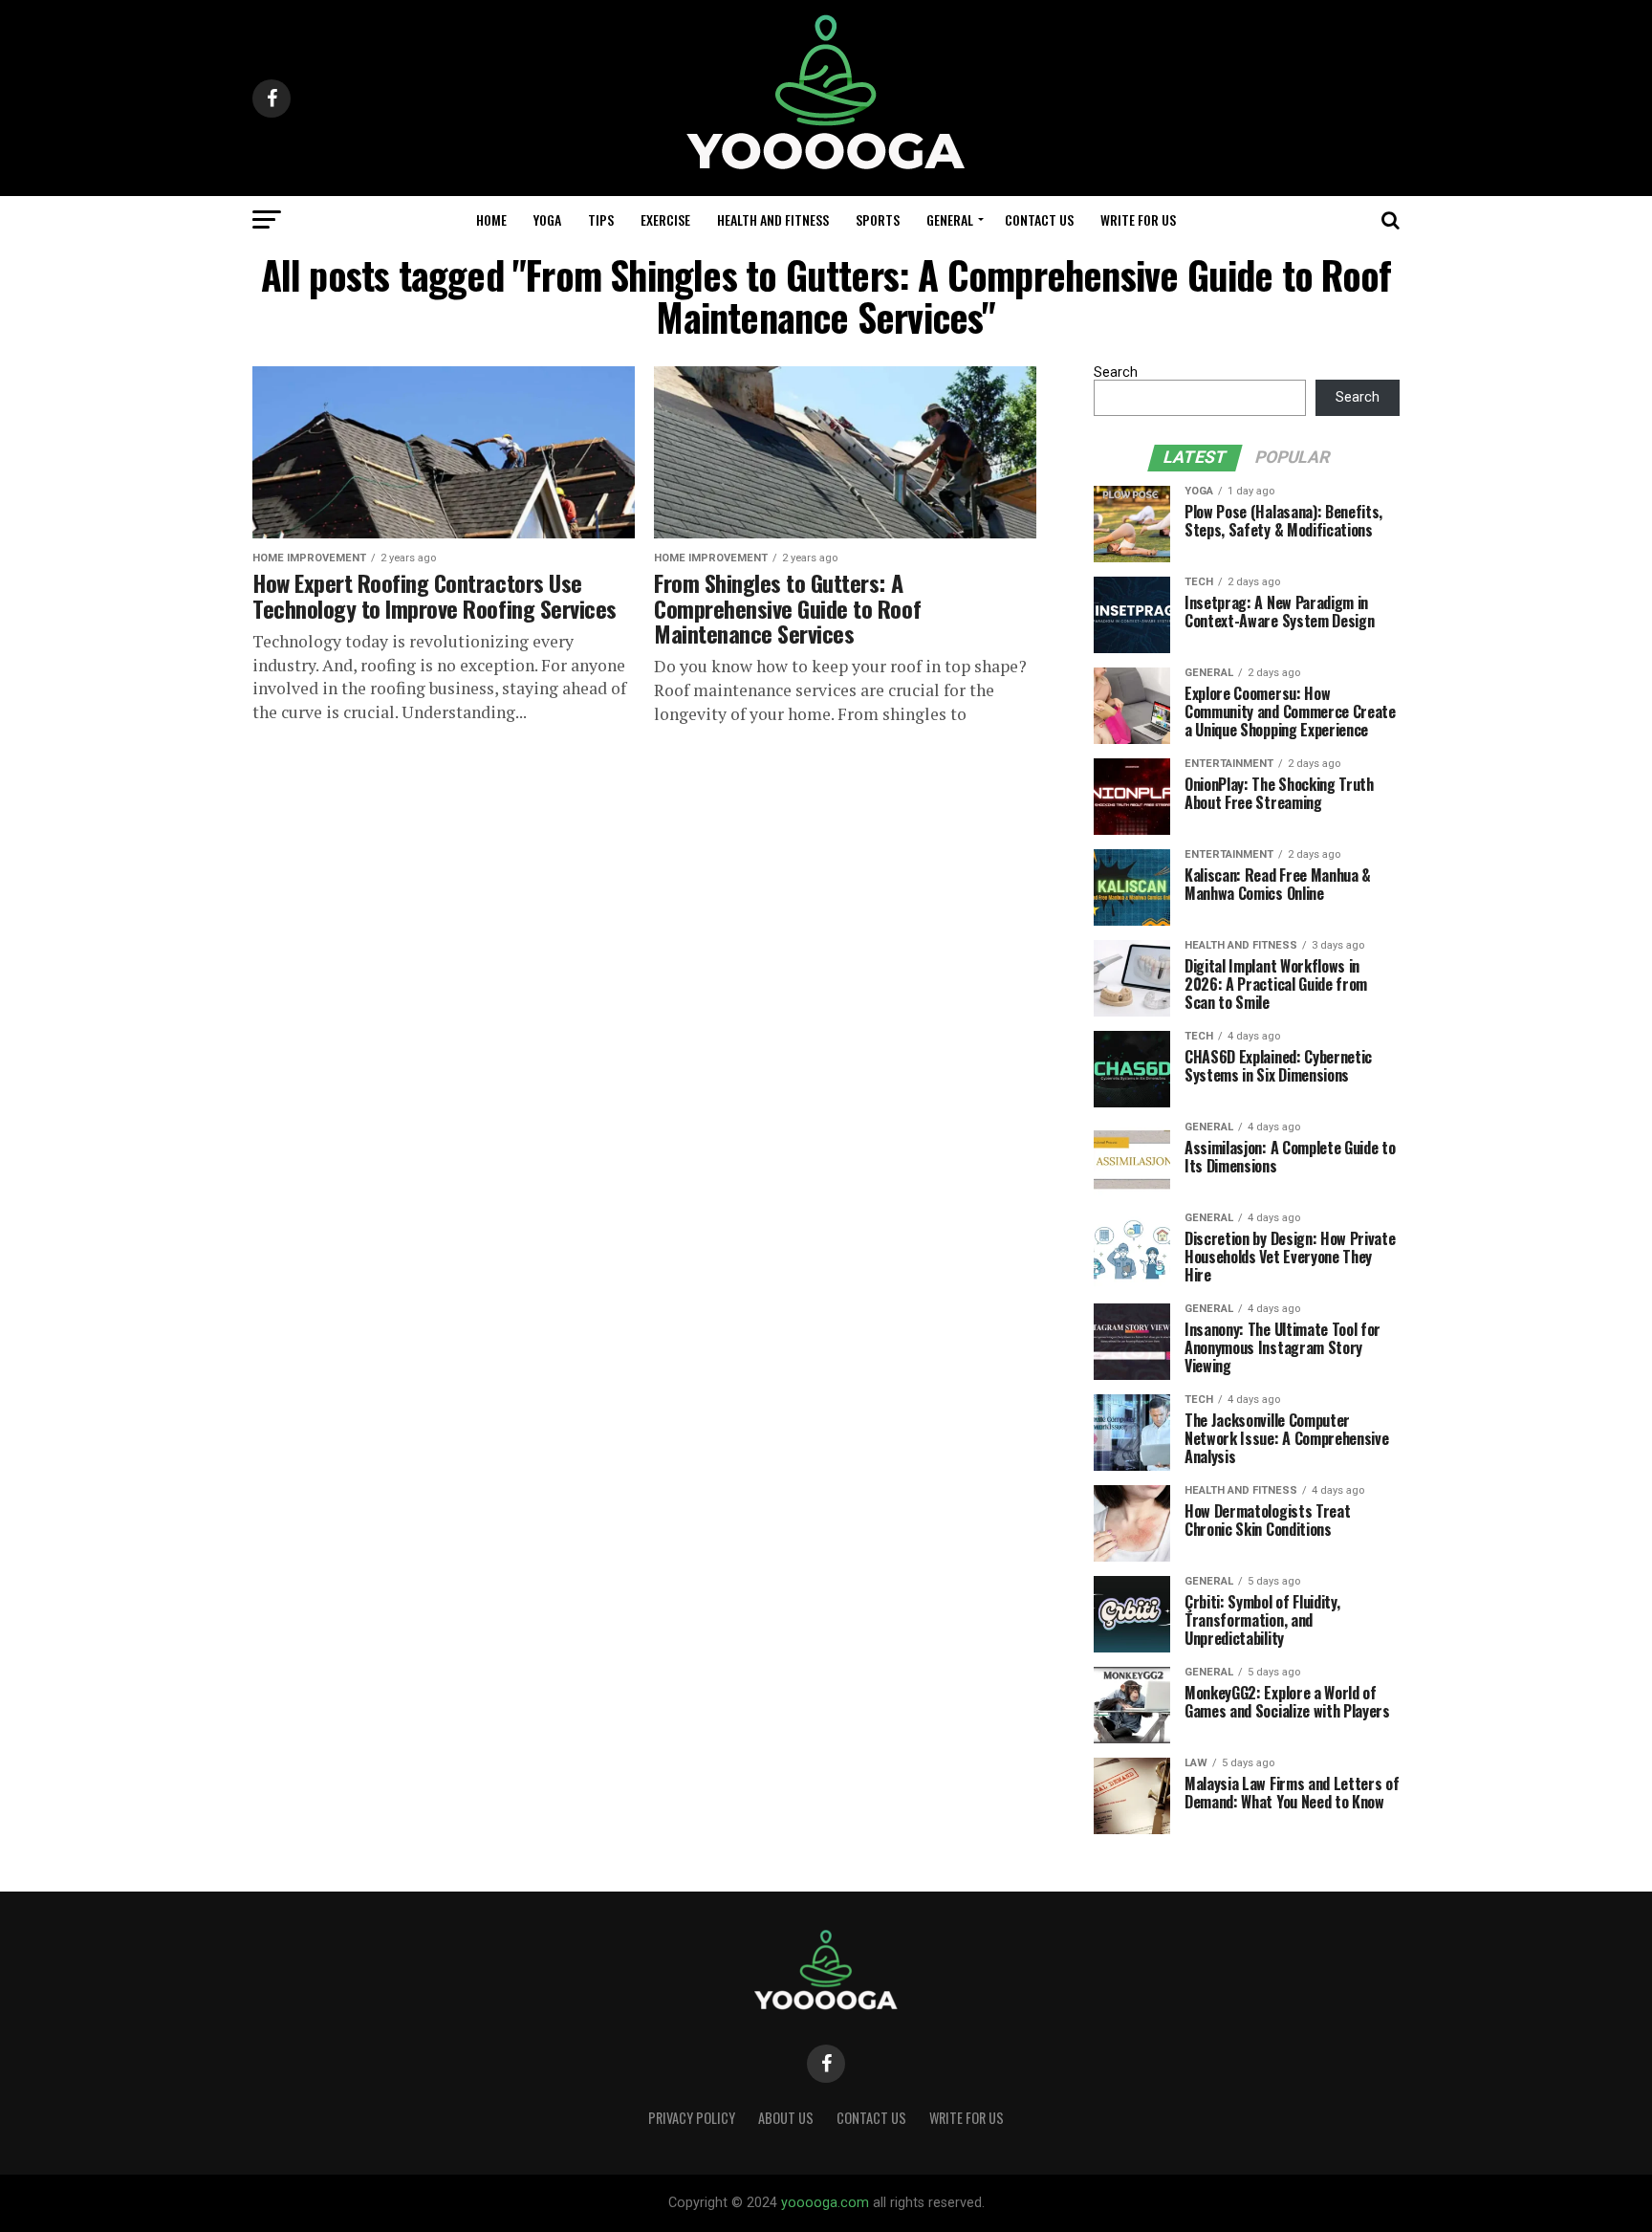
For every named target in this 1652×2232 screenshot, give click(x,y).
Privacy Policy (692, 2118)
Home (491, 219)
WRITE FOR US (1138, 219)
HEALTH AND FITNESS (773, 219)
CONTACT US (1039, 219)
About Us (786, 2118)
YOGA (547, 219)
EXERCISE (665, 219)
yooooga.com (825, 2203)
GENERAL (950, 219)
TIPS (601, 219)
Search (1116, 372)
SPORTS (878, 219)
